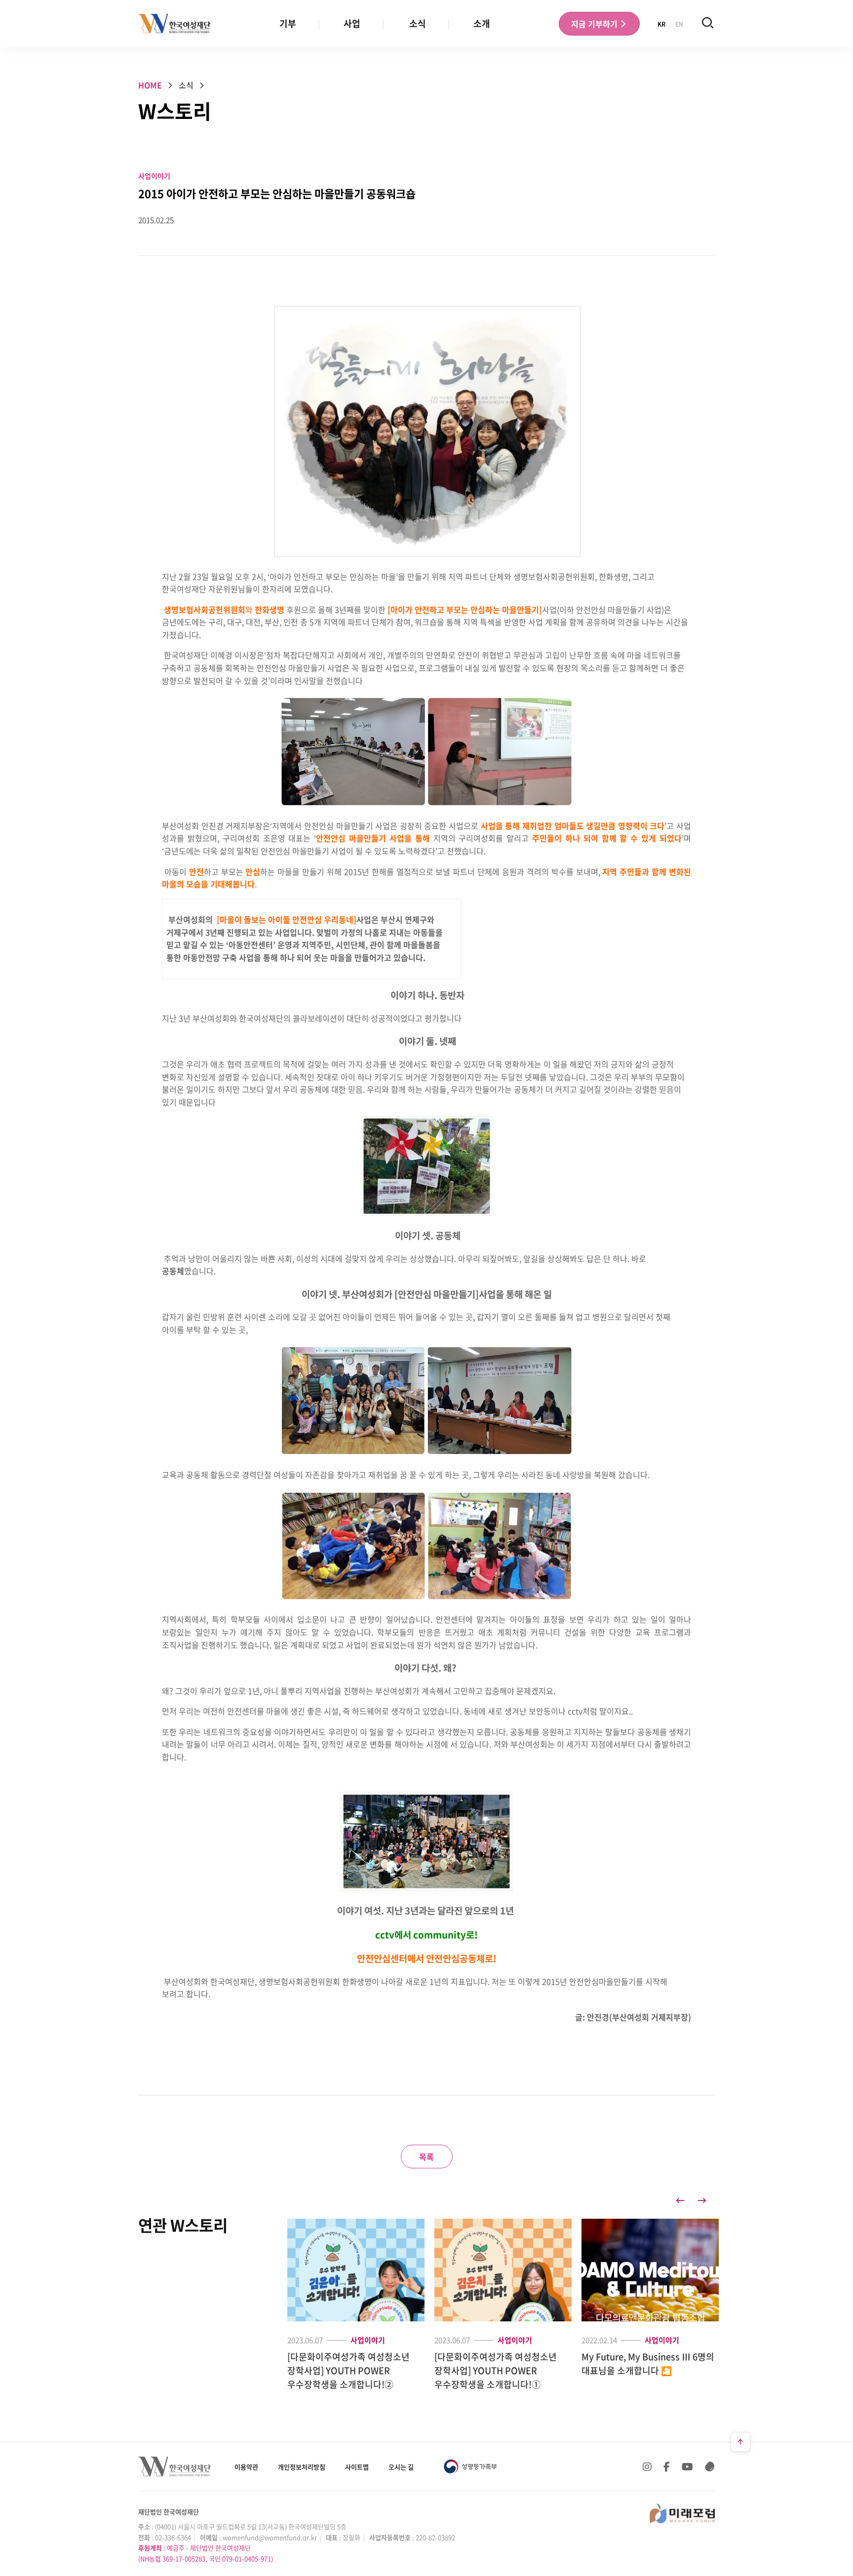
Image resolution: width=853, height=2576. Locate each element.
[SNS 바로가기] (710, 2466)
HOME (150, 85)
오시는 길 (401, 2467)
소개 (482, 23)
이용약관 (246, 2467)
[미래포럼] (682, 2513)
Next (702, 2200)
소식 (418, 23)
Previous (680, 2200)
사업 (352, 23)
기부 (288, 23)
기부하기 (595, 24)
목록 (426, 2157)
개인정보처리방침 (302, 2467)
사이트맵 (357, 2467)
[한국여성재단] (174, 24)
